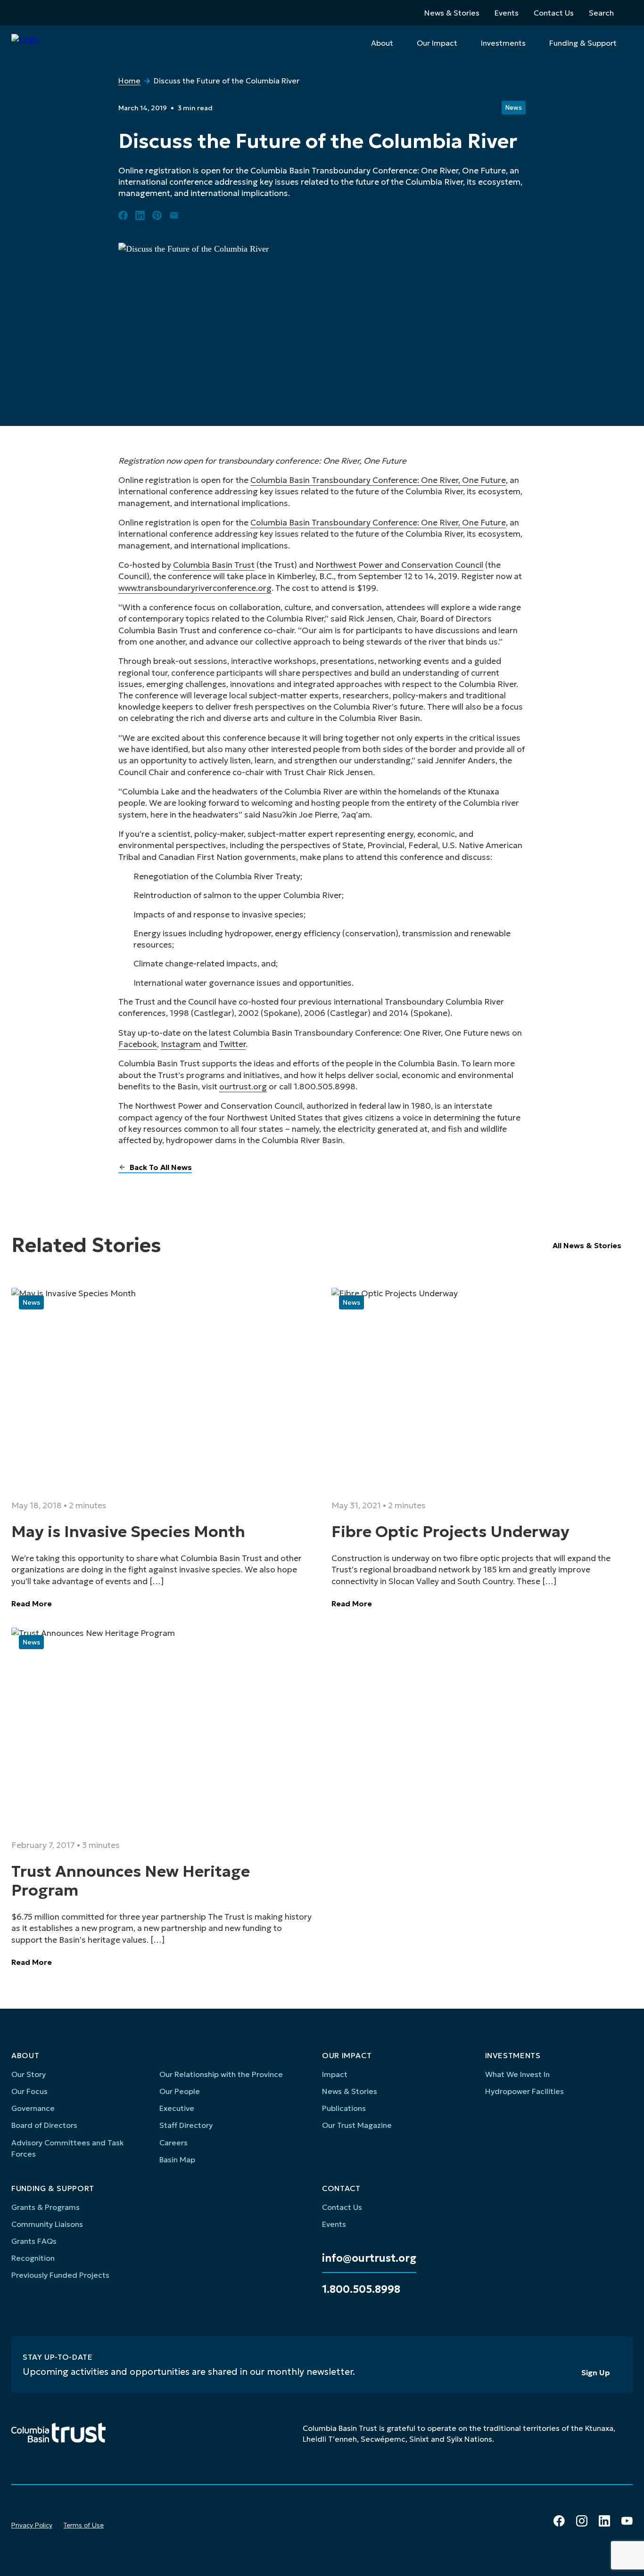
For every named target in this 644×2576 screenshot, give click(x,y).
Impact (335, 2074)
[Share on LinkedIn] (140, 215)
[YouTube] (627, 2521)
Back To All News (161, 1167)
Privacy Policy (32, 2525)
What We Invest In (517, 2074)
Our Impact (437, 43)
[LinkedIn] (604, 2521)
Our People (180, 2091)
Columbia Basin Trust (214, 565)
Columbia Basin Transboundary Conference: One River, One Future (378, 480)
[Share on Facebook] (123, 215)
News (513, 108)
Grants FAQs (34, 2241)
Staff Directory (186, 2125)
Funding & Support (583, 43)
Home (129, 81)
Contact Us (554, 13)
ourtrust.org (243, 1087)
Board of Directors (44, 2125)
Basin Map (177, 2159)
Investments (503, 43)
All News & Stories (587, 1245)
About (382, 43)
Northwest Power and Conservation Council (399, 565)
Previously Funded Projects (60, 2275)
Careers (173, 2143)
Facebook (138, 1044)
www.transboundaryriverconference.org (195, 588)
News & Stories (452, 13)
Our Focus (29, 2091)
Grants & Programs (45, 2207)
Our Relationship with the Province (221, 2074)
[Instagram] (582, 2521)
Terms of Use (84, 2525)
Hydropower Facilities (524, 2091)
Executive (177, 2108)
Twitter (232, 1044)
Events (507, 13)
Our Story (29, 2074)
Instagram (181, 1044)
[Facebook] (559, 2521)
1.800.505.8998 (361, 2290)
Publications (344, 2108)
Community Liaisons (47, 2224)
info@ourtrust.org (369, 2258)
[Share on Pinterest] (157, 215)
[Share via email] (174, 215)
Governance (33, 2108)
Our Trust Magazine (357, 2125)
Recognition (33, 2258)
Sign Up (596, 2372)
